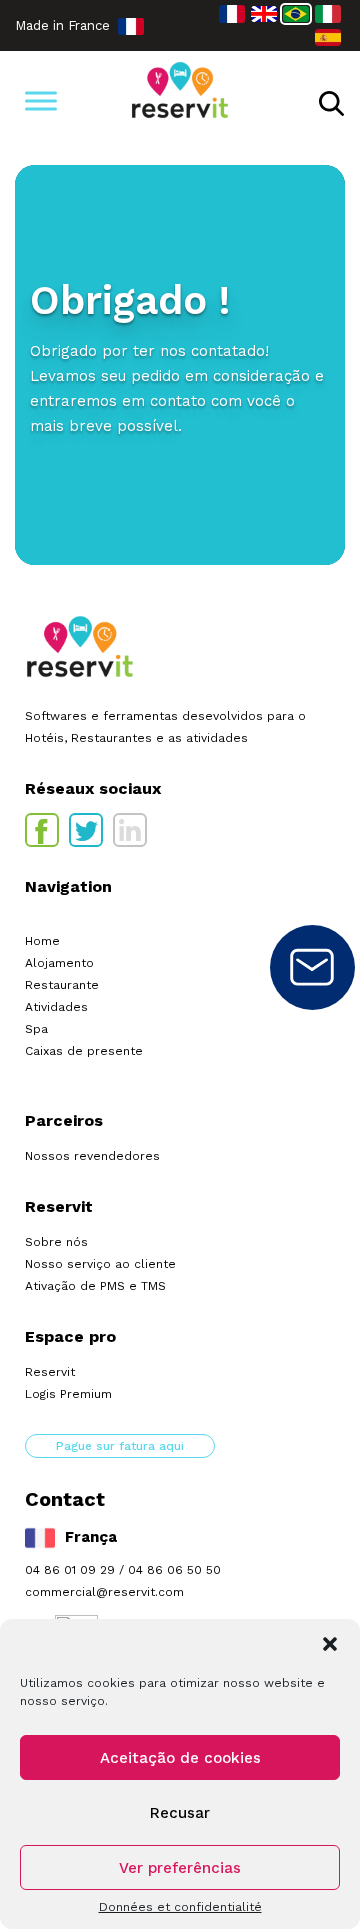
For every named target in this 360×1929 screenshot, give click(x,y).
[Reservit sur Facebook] (42, 830)
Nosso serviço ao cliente (100, 1264)
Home (42, 941)
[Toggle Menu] (41, 100)
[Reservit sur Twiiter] (86, 830)
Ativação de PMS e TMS (95, 1286)
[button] (330, 1644)
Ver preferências (180, 1868)
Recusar (180, 1813)
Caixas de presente (84, 1051)
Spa (36, 1029)
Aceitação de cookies (180, 1758)
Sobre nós (56, 1242)
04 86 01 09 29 (70, 1570)
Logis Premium (68, 1394)
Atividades (56, 1007)
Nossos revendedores (92, 1156)
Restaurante (62, 985)
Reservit (50, 1372)
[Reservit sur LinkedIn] (130, 830)
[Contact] (312, 967)
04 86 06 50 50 (174, 1570)
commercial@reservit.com (104, 1592)
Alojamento (59, 963)
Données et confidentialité (180, 1907)
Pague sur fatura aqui (120, 1446)
